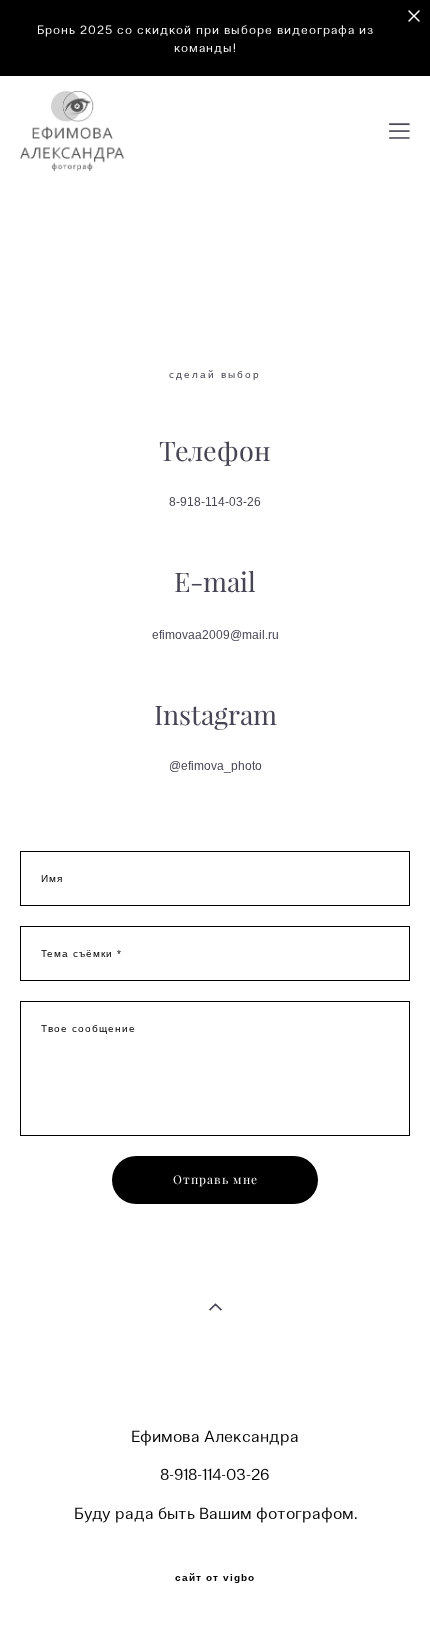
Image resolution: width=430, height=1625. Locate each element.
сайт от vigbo (215, 1578)
